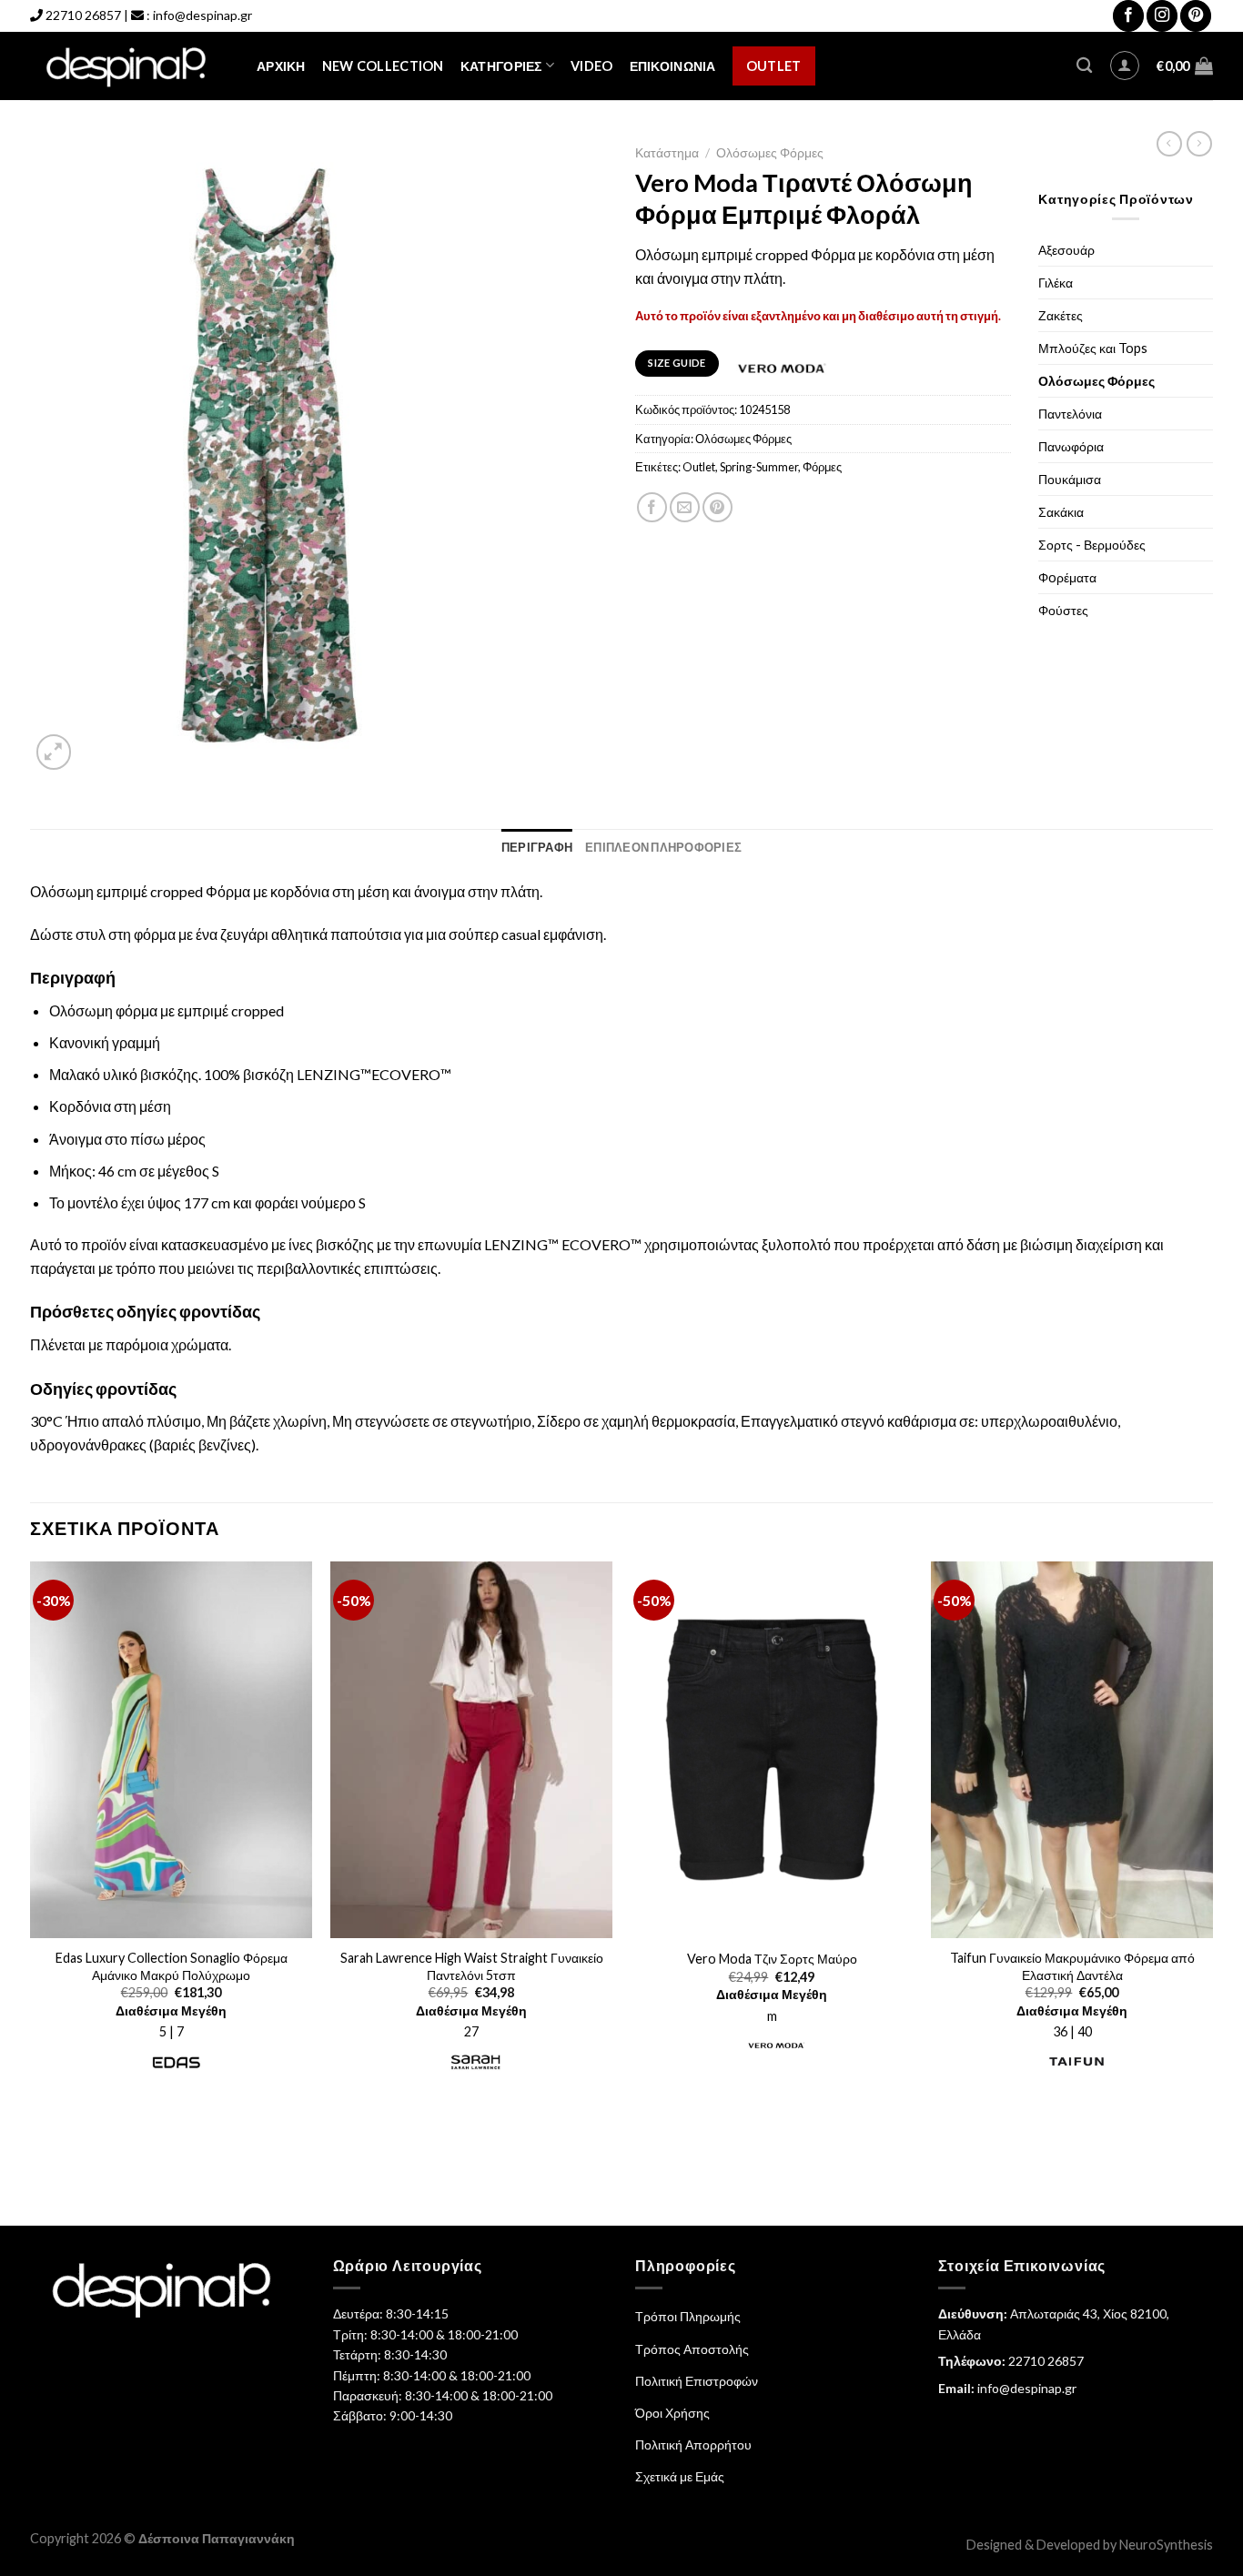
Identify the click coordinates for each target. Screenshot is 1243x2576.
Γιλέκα (1056, 283)
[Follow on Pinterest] (1196, 16)
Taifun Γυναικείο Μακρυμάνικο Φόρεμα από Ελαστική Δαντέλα (1072, 1966)
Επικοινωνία (673, 66)
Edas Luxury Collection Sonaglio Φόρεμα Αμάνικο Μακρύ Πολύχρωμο (172, 1966)
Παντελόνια (1070, 414)
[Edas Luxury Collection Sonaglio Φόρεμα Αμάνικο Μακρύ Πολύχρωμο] (171, 1750)
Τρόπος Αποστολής (692, 2349)
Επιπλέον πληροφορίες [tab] (663, 847)
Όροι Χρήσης (672, 2413)
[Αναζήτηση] (1084, 66)
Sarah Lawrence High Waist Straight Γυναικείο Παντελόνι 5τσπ (472, 1966)
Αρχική (281, 66)
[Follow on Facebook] (1128, 16)
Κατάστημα (667, 153)
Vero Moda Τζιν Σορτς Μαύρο (772, 1959)
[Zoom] (54, 752)
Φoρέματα (1067, 577)
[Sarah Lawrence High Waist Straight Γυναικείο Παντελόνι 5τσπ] (471, 1750)
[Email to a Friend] (685, 507)
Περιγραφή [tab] (537, 847)
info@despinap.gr (202, 15)
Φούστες (1063, 610)
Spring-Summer (759, 467)
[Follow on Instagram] (1162, 16)
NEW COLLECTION (383, 66)
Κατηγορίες (501, 66)
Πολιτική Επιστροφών (697, 2381)
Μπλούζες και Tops (1093, 348)
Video (591, 66)
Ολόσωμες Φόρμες (770, 153)
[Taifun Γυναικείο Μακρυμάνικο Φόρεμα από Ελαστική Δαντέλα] (1072, 1750)
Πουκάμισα (1070, 479)
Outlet (774, 66)
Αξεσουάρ (1066, 250)
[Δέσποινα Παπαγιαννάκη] (130, 66)
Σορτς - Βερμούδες (1092, 545)
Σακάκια (1061, 512)
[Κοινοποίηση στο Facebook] (652, 507)
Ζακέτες (1061, 315)
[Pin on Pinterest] (718, 507)
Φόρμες (822, 467)
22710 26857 (83, 15)
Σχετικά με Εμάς (680, 2476)
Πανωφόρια (1071, 446)
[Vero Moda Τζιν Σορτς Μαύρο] (772, 1750)
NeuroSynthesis (1166, 2545)
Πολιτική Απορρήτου (693, 2445)
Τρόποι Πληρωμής (688, 2316)
